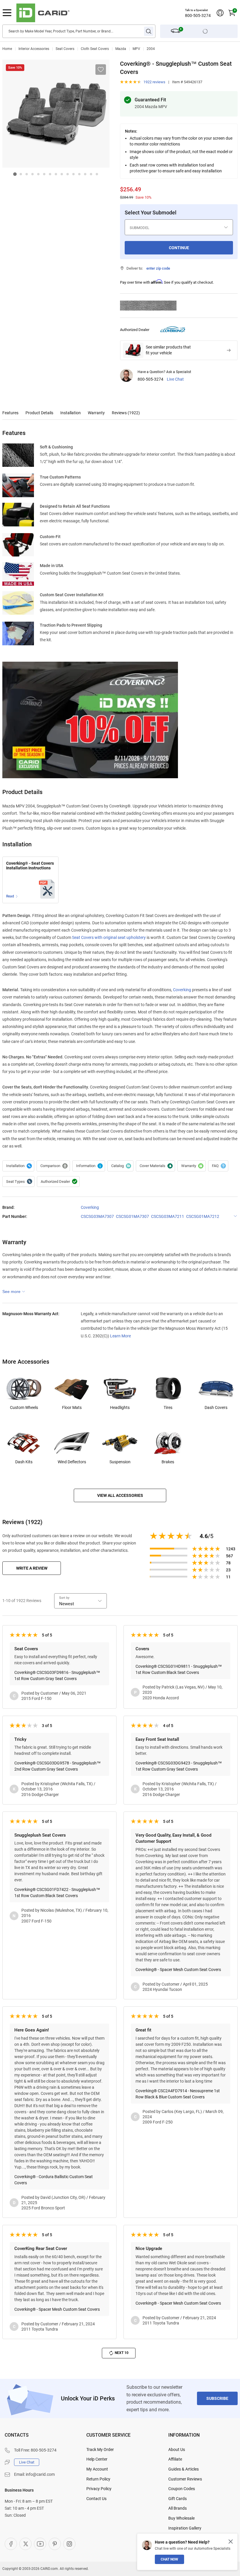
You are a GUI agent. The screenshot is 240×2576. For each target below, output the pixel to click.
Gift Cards (178, 2499)
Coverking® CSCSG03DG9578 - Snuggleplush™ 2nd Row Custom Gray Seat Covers (58, 1766)
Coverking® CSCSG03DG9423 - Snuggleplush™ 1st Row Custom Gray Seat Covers (179, 1766)
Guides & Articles (184, 2469)
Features (10, 413)
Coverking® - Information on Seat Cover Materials (155, 1166)
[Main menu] (7, 13)
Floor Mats (72, 1407)
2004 (151, 49)
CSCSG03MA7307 (97, 1216)
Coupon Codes (182, 2489)
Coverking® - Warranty (192, 1166)
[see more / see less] (14, 1292)
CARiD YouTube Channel (40, 2544)
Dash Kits (24, 1462)
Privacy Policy (99, 2489)
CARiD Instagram (69, 2544)
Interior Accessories (34, 49)
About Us (177, 2450)
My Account (97, 2469)
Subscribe (217, 2398)
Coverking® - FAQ (218, 1166)
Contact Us (96, 2499)
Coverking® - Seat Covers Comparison (53, 1166)
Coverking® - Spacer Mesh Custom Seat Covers (178, 1970)
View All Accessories (120, 1495)
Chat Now (169, 2559)
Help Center (97, 2459)
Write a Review (32, 1568)
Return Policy (98, 2479)
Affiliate (175, 2459)
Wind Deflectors (72, 1462)
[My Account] (220, 13)
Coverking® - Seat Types (18, 1182)
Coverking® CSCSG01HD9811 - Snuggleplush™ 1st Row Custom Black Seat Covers (179, 1669)
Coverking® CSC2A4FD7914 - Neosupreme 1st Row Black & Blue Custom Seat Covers (178, 2094)
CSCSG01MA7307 (132, 1216)
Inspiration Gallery (185, 2528)
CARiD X (25, 2544)
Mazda (121, 49)
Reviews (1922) (126, 413)
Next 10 (122, 2353)
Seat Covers (65, 49)
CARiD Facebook (11, 2544)
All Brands (178, 2508)
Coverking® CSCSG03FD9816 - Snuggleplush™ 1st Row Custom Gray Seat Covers (57, 1676)
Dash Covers (216, 1407)
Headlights (120, 1407)
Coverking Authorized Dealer (58, 1182)
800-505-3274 (198, 15)
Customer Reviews (185, 2479)
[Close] (231, 2542)
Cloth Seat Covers (95, 49)
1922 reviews (154, 82)
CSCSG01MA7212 (203, 1216)
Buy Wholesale (181, 2518)
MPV (136, 49)
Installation (71, 413)
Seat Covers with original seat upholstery (109, 937)
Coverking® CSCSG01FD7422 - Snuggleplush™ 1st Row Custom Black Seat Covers (57, 1893)
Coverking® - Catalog (120, 1166)
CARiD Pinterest (55, 2544)
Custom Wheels (24, 1407)
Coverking (182, 990)
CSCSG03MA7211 (168, 1216)
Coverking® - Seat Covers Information (89, 1166)
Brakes (168, 1462)
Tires (168, 1407)
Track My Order (100, 2450)
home (7, 49)
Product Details (39, 413)
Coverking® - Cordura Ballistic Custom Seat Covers (54, 2180)
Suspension (120, 1462)
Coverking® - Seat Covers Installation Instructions (30, 866)
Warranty (96, 413)
